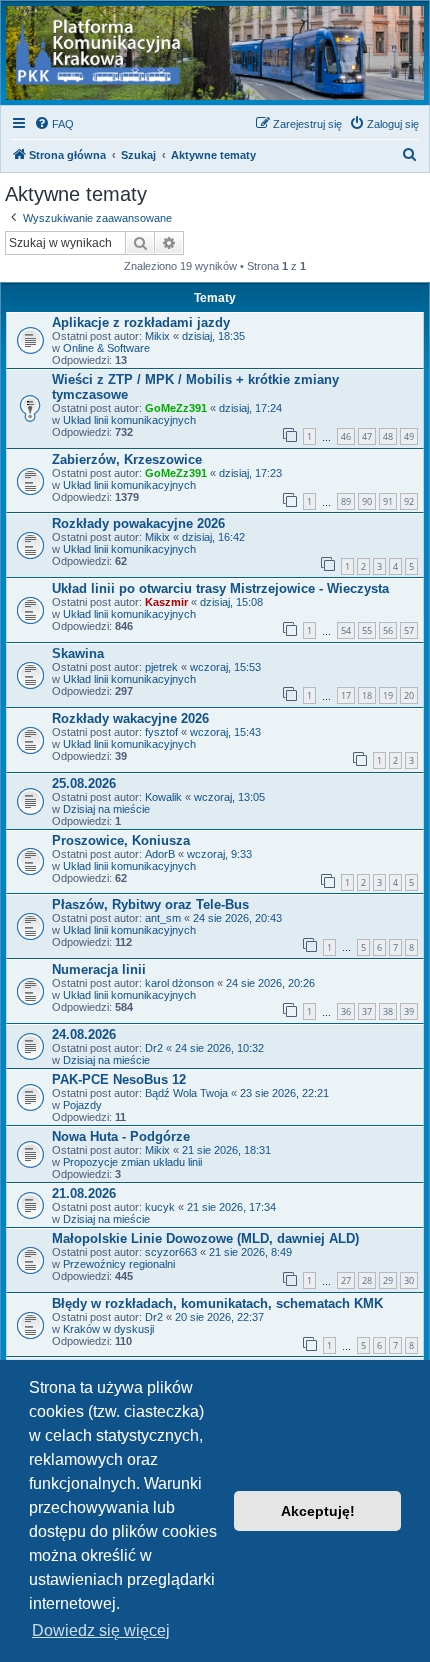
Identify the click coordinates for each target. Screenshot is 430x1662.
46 (346, 436)
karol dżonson (179, 983)
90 (367, 501)
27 (346, 1280)
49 (409, 436)
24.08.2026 (84, 1034)
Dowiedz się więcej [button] (101, 1630)
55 (367, 630)
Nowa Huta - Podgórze (121, 1136)
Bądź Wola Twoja (186, 1093)
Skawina (78, 653)
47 (367, 436)
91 (388, 501)
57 (409, 630)
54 (346, 630)
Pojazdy (82, 1105)
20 (409, 695)
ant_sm (163, 918)
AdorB (160, 854)
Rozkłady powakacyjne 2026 (138, 523)
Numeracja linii (99, 969)
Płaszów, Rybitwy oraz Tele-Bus (150, 904)
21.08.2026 (84, 1193)
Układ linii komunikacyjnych (129, 420)
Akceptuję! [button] (318, 1511)
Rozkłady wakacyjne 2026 (130, 718)
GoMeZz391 (176, 408)
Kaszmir (166, 602)
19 (388, 695)
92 (409, 501)
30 (409, 1280)
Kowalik (163, 797)
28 (367, 1280)
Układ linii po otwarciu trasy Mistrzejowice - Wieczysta (220, 588)
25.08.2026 (84, 783)
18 (367, 695)
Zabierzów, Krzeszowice (127, 459)
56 (388, 630)
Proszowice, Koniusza (121, 840)
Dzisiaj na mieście (106, 809)
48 (388, 436)
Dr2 (154, 1048)
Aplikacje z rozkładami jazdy (141, 322)
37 (367, 1011)
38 (388, 1011)
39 (409, 1011)
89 (346, 501)
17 (346, 695)
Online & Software (106, 348)
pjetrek (161, 667)
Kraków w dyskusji (108, 1329)
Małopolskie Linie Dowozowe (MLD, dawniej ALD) (205, 1238)
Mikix (157, 336)
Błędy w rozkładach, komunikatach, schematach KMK (217, 1303)
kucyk (160, 1207)
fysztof (161, 732)
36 (346, 1011)
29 (388, 1280)
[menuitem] (54, 124)
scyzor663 (171, 1252)
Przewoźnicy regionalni (119, 1264)
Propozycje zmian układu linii (132, 1162)
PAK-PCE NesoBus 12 (119, 1079)
